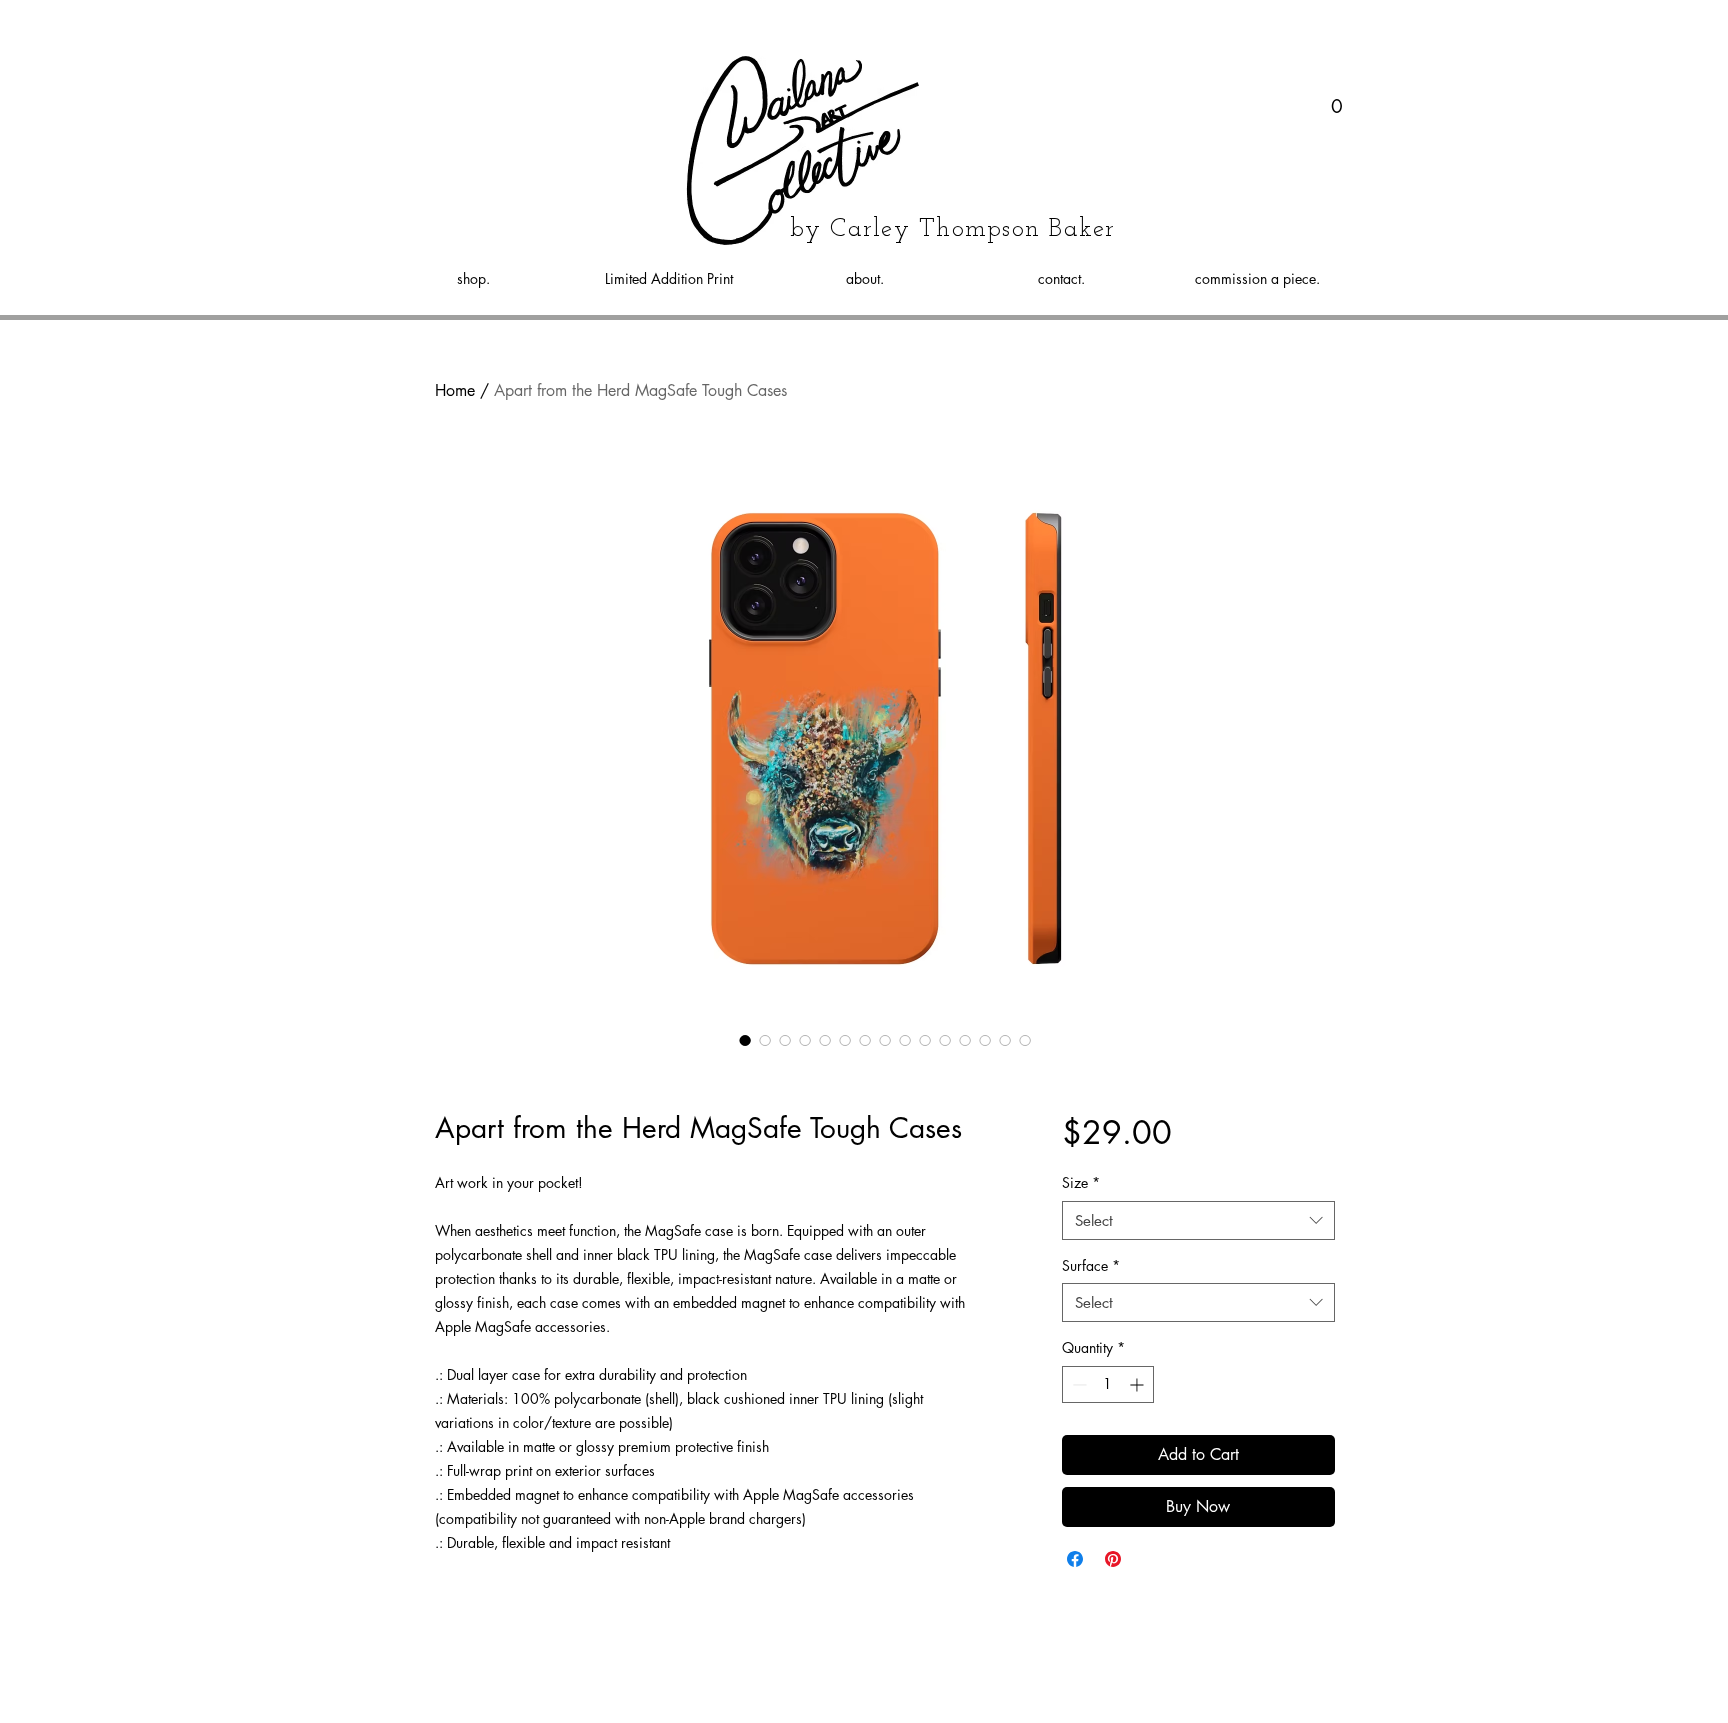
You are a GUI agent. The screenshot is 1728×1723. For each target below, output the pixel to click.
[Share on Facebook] (1075, 1559)
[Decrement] (1077, 1384)
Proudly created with (910, 1696)
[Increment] (1138, 1384)
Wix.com (998, 1696)
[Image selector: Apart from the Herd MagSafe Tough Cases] (745, 1040)
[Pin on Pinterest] (1113, 1559)
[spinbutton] (1108, 1384)
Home (455, 390)
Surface (1091, 1265)
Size (1081, 1182)
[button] (1337, 101)
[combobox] (1198, 1220)
